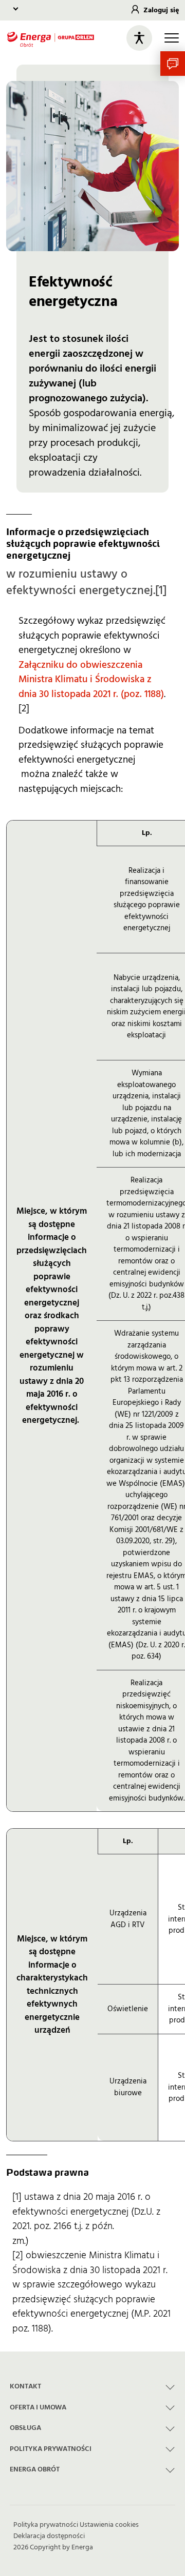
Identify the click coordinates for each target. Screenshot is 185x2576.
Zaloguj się (161, 10)
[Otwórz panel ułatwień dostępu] (139, 38)
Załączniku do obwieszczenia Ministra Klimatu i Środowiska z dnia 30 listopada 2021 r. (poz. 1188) (91, 680)
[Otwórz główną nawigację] (172, 38)
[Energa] (51, 38)
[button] (173, 64)
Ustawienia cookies (109, 2525)
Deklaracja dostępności (49, 2536)
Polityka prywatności (46, 2525)
